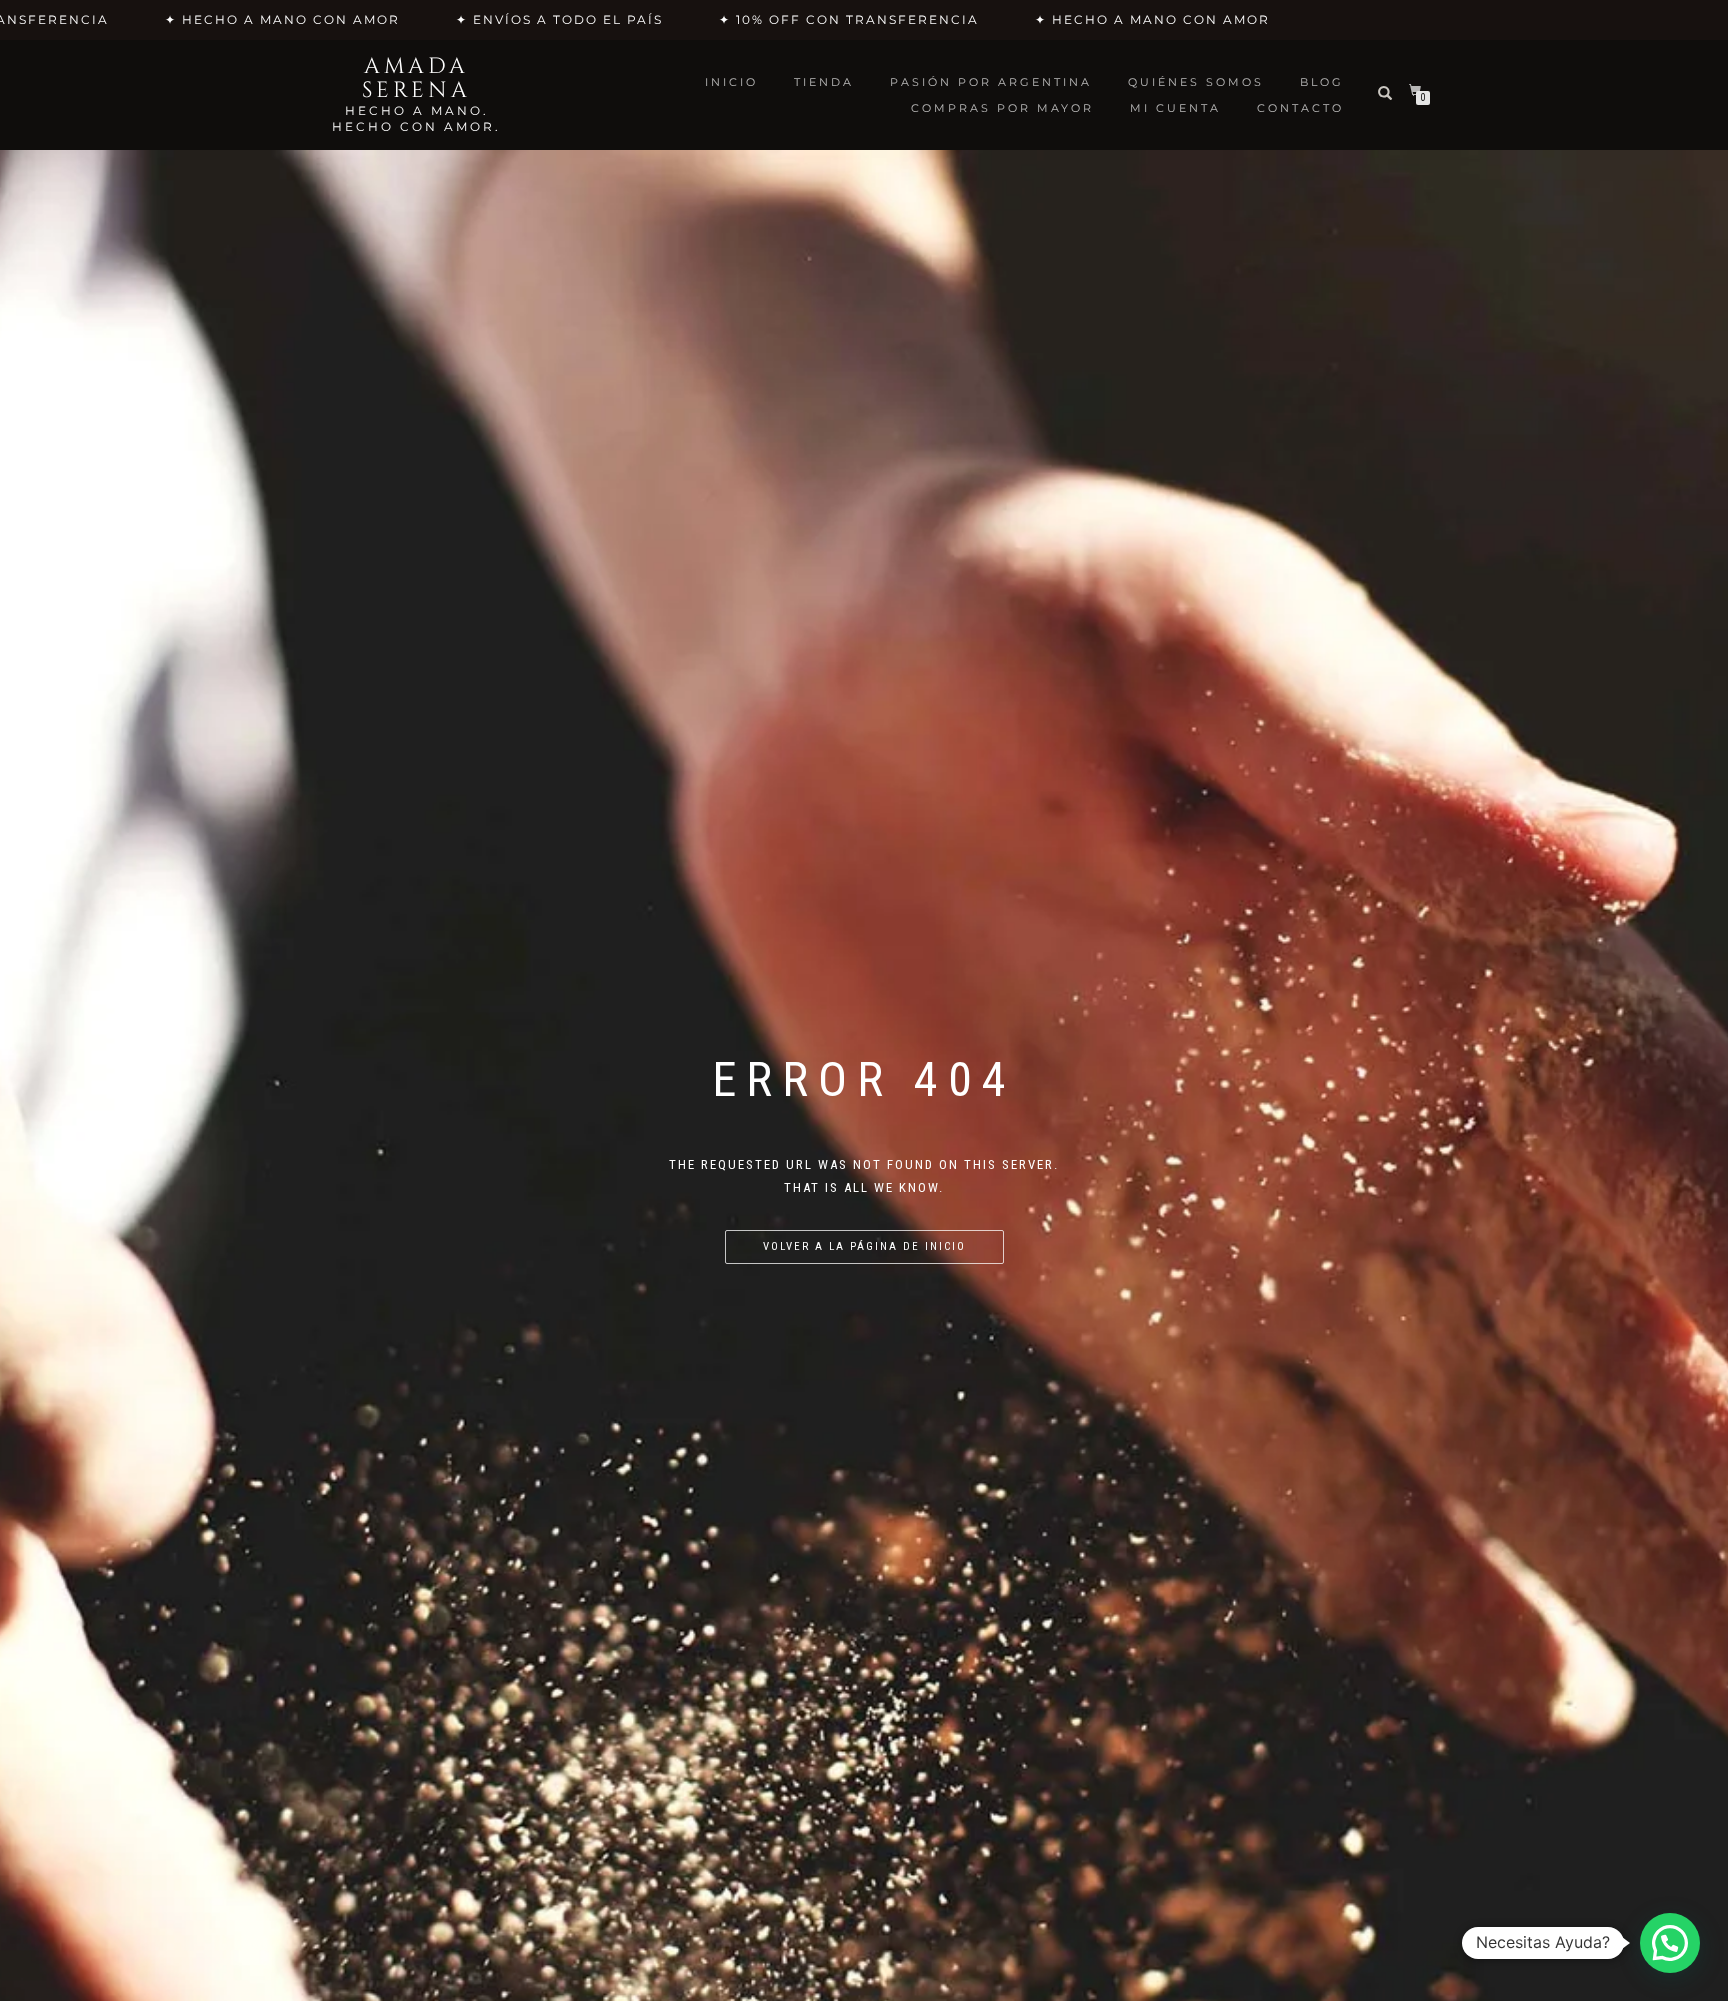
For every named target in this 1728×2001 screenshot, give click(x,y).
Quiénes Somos (1196, 82)
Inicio (731, 82)
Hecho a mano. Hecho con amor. (416, 118)
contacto (1300, 108)
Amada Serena (416, 79)
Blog (1322, 82)
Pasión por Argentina (991, 82)
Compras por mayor (1002, 108)
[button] (1670, 1943)
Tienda (824, 82)
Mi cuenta (1175, 108)
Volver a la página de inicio (864, 1246)
